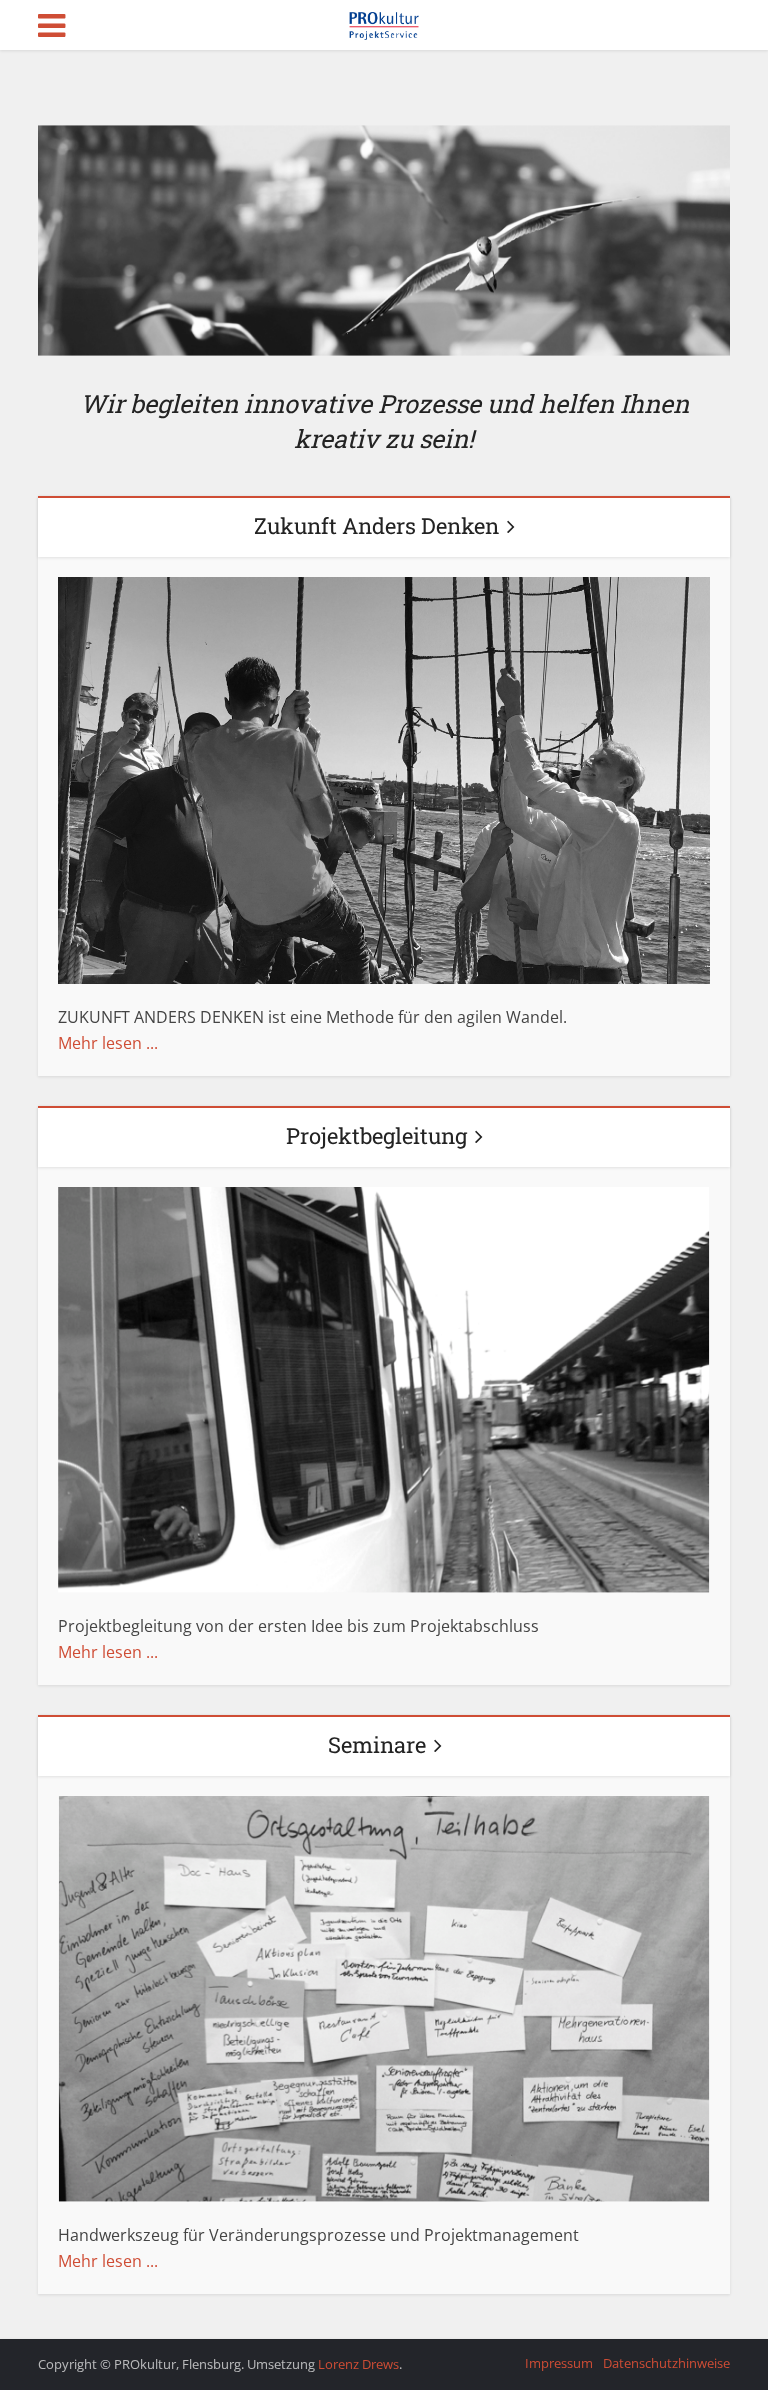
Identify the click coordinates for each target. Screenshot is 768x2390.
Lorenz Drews (358, 2364)
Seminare (377, 1744)
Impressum (559, 2363)
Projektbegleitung (376, 1135)
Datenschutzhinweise (666, 2363)
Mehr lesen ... (108, 1043)
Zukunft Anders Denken (376, 525)
